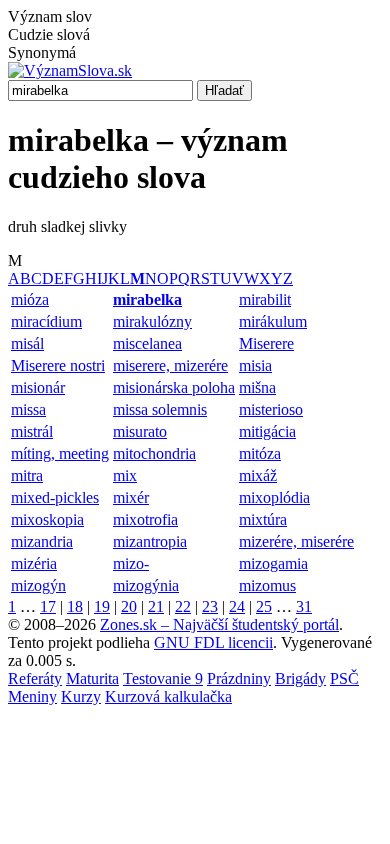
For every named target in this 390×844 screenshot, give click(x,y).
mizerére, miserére (296, 541)
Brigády (300, 678)
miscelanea (147, 343)
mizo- (131, 563)
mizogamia (273, 563)
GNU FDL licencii (213, 642)
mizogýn (38, 585)
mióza (30, 299)
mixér (131, 497)
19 (102, 606)
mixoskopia (47, 519)
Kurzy (81, 696)
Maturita (92, 678)
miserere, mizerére (170, 365)
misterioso (271, 409)
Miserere (266, 343)
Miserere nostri (58, 365)
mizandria (42, 541)
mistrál (32, 431)
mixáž (258, 475)
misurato (140, 431)
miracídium (46, 321)
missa (28, 409)
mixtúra (263, 519)
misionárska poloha (174, 387)
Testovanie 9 (163, 678)
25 (264, 606)
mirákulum (273, 321)
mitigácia (267, 431)
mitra (27, 475)
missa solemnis (160, 409)
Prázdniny (239, 678)
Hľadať (224, 90)
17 (48, 606)
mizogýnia (146, 585)
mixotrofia (145, 519)
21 (156, 606)
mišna (257, 387)
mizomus (267, 585)
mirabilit (265, 299)
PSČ (344, 678)
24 (237, 606)
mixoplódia (274, 497)
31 (304, 606)
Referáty (35, 678)
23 (210, 606)
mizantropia (150, 541)
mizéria (34, 563)
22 (183, 606)
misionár (38, 387)
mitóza (260, 453)
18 (75, 606)
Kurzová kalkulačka (168, 696)
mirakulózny (152, 321)
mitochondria (154, 453)
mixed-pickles (55, 497)
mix (125, 475)
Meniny (32, 696)
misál (27, 343)
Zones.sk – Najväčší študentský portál (219, 624)
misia (255, 365)
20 (129, 606)
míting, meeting (60, 453)
